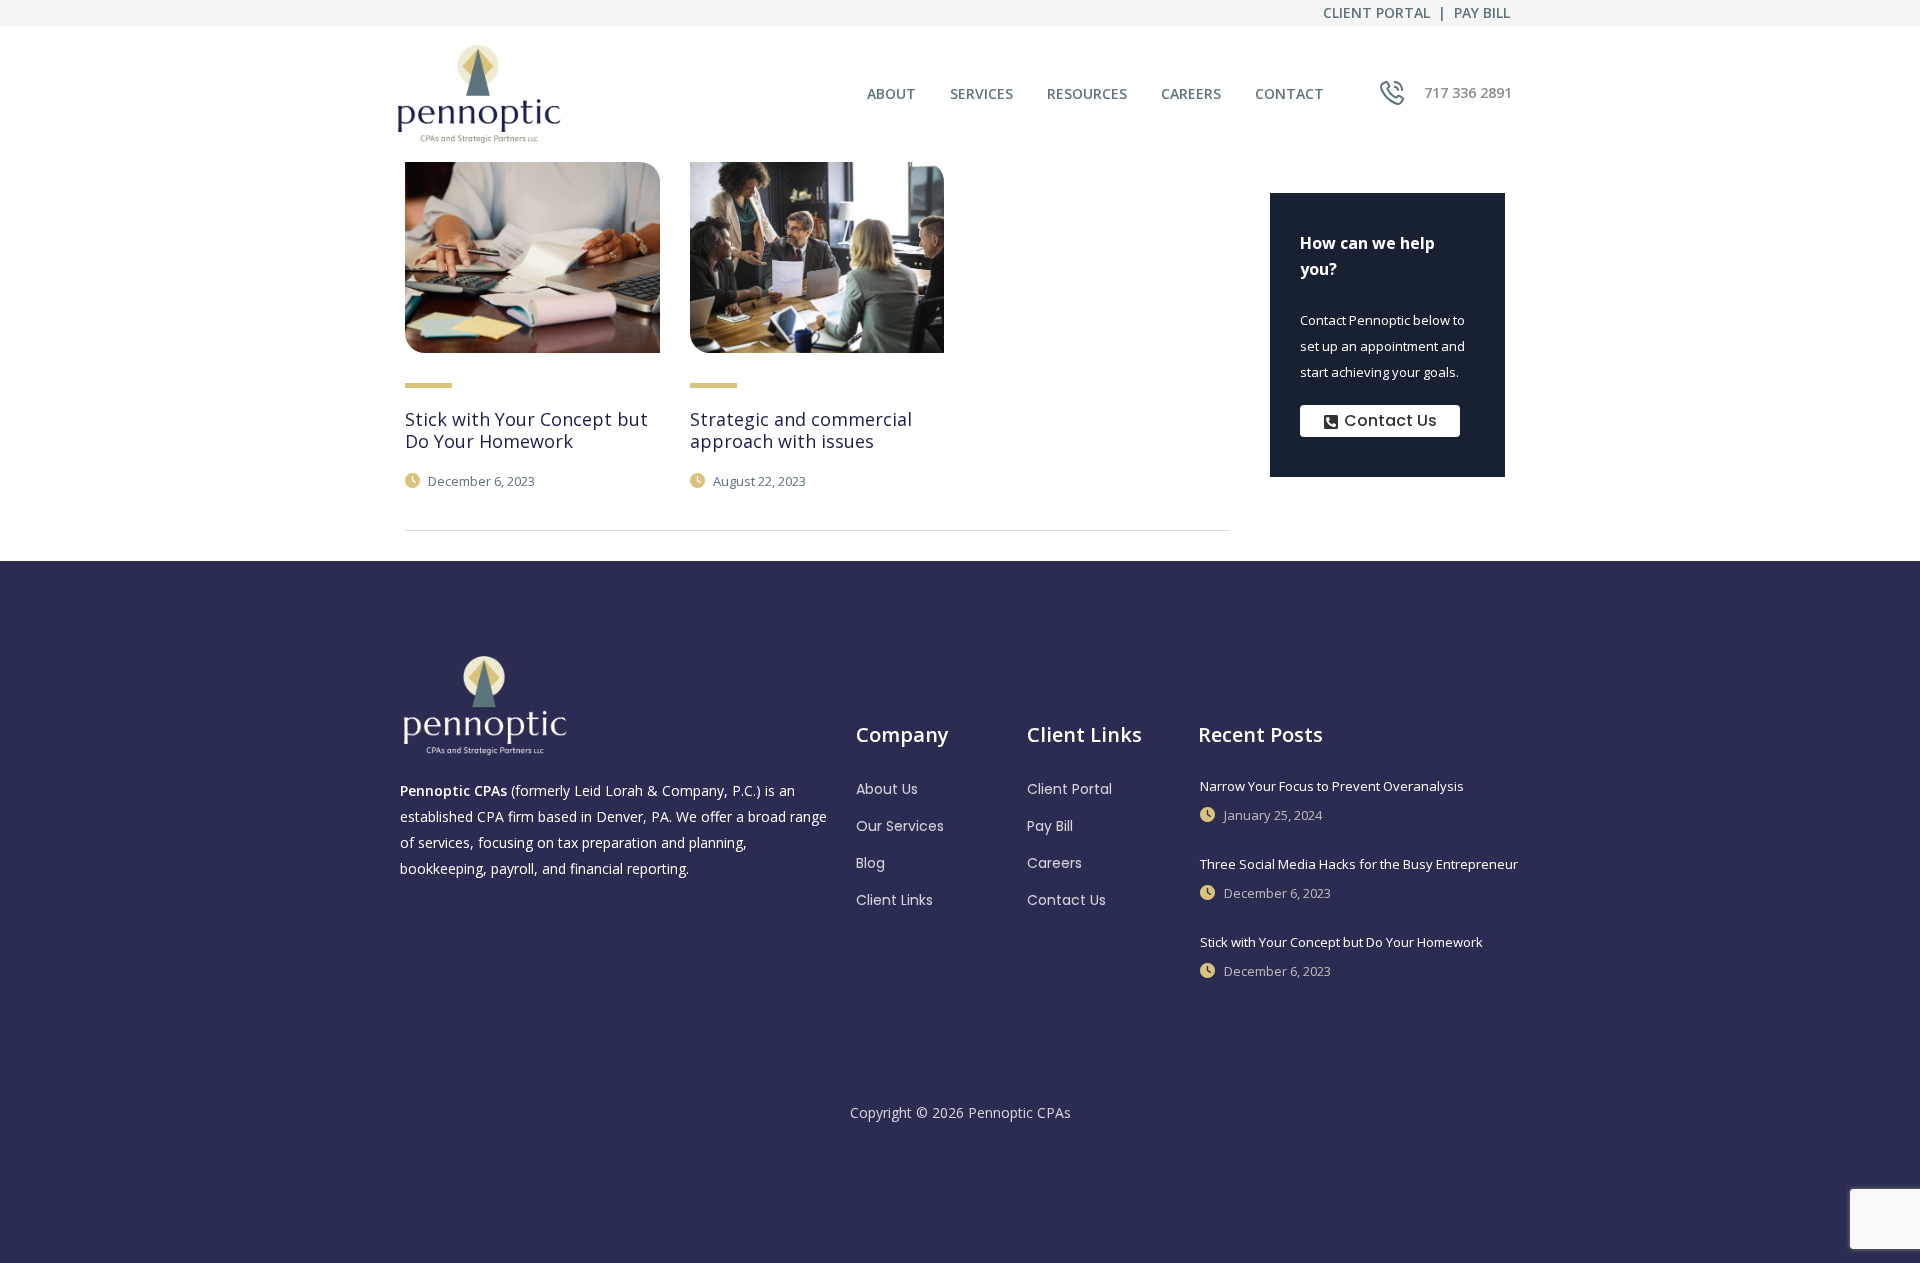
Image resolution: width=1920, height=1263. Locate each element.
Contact (1289, 93)
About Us (887, 789)
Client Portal (1069, 789)
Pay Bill (1050, 826)
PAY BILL (1482, 12)
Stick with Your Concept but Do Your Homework (526, 430)
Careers (1191, 93)
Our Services (900, 826)
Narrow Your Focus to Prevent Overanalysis (1332, 786)
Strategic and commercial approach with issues (801, 430)
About (891, 93)
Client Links (894, 900)
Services (981, 93)
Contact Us (1066, 900)
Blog (870, 863)
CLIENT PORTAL (1376, 12)
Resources (1087, 93)
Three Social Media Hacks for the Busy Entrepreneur (1359, 864)
